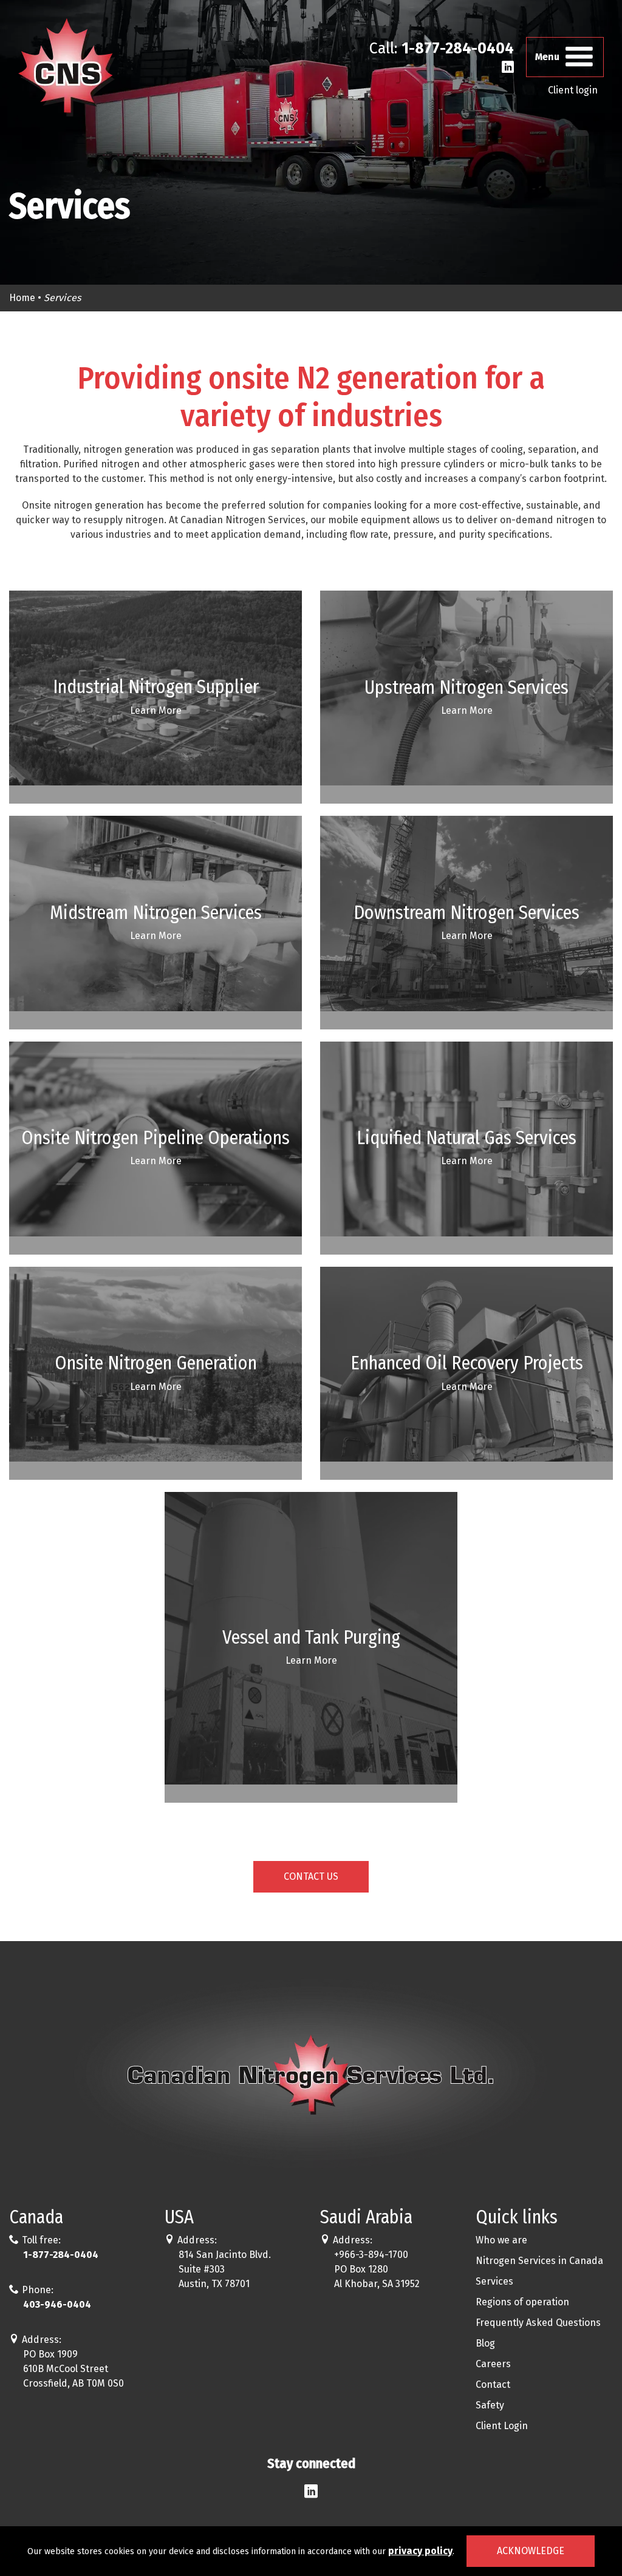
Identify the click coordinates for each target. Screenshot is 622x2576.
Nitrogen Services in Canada (539, 2261)
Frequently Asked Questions (538, 2323)
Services (494, 2281)
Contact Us (311, 1876)
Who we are (501, 2240)
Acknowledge (531, 2551)
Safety (490, 2405)
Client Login (502, 2426)
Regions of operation (522, 2302)
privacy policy (420, 2551)
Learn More (156, 710)
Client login (573, 90)
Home (22, 298)
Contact (493, 2384)
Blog (485, 2343)
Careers (493, 2364)
